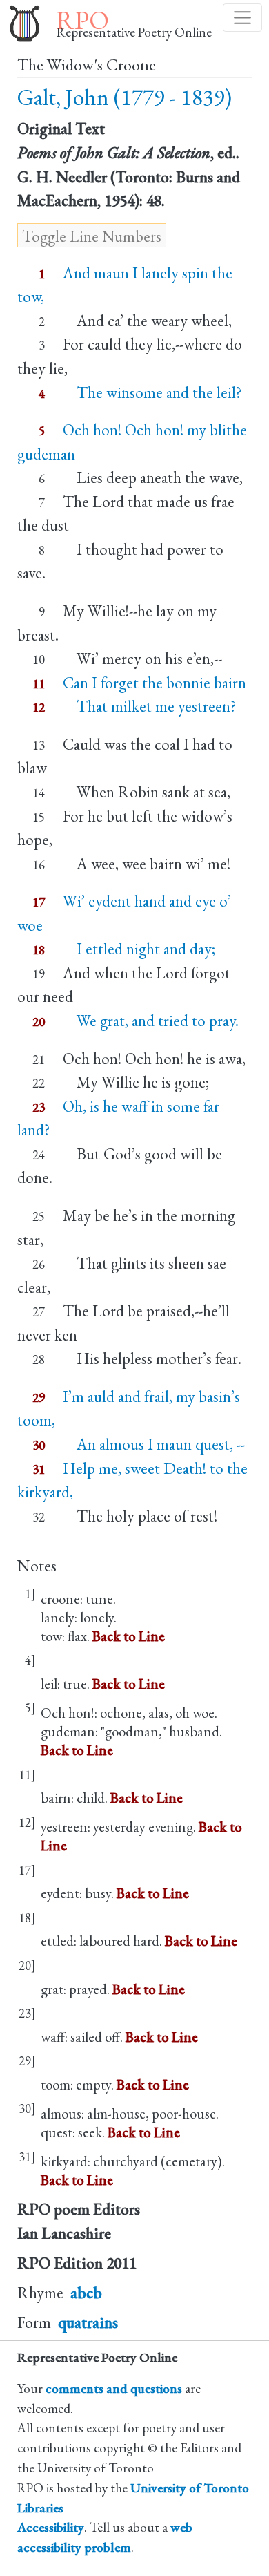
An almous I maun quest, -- (154, 1444)
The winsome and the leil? (152, 392)
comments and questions (114, 2388)
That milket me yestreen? (150, 706)
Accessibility (51, 2527)
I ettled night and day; (139, 949)
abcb (86, 2293)
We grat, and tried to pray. (151, 1021)
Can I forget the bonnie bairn (155, 683)
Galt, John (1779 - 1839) (124, 97)
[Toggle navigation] (242, 18)
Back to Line (129, 1636)
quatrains (88, 2322)
